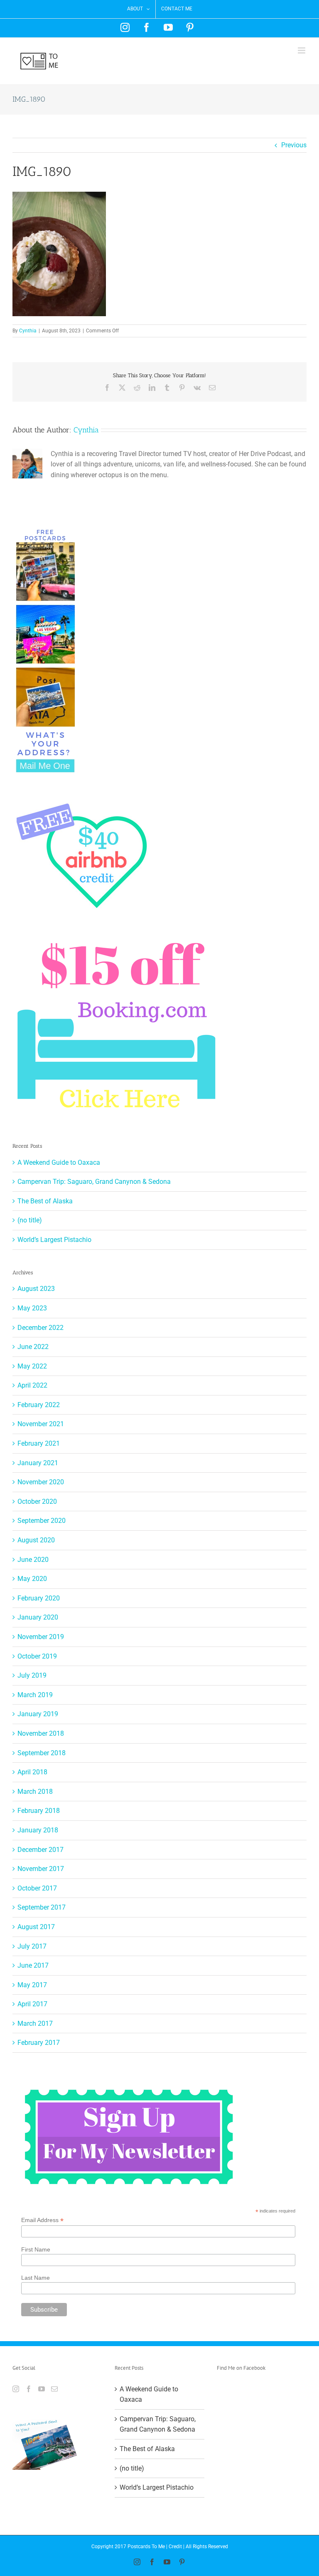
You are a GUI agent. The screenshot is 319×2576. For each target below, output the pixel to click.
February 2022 (39, 1405)
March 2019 (35, 1695)
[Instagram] (16, 2389)
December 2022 (40, 1328)
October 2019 (37, 1656)
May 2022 (32, 1366)
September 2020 (42, 1521)
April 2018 (32, 1772)
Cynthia (28, 331)
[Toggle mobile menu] (302, 50)
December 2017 (40, 1850)
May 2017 (32, 1985)
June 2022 (33, 1347)
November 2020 (41, 1482)
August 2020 (36, 1540)
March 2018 (35, 1792)
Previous (294, 145)
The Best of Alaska (45, 1201)
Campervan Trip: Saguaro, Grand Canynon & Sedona (94, 1182)
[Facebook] (29, 2389)
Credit (175, 2547)
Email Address (42, 2220)
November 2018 (41, 1733)
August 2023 (36, 1289)
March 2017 (35, 2023)
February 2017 (39, 2043)
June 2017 (33, 1965)
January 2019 (38, 1714)
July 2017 (32, 1946)
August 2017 (36, 1927)
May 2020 (32, 1579)
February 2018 (39, 1811)
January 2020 (38, 1617)
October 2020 (37, 1501)
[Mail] (54, 2389)
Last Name (36, 2278)
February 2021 (39, 1443)
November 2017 (41, 1869)
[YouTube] (42, 2389)
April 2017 (32, 2004)
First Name (36, 2249)
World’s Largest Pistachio (54, 1240)
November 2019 (41, 1637)
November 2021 (41, 1424)
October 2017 (37, 1888)
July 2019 (32, 1675)
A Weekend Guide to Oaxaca (59, 1162)
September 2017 (42, 1907)
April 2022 (32, 1385)
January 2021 (38, 1463)
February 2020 (39, 1598)
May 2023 (32, 1308)
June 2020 (33, 1560)
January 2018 (38, 1830)
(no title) (30, 1220)
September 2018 (42, 1753)
